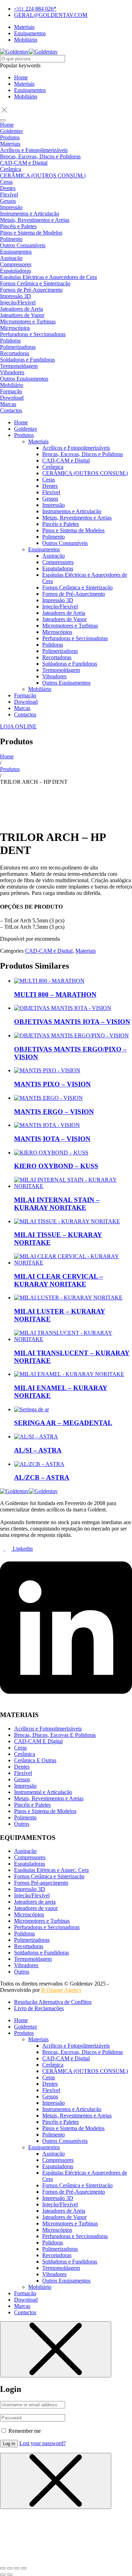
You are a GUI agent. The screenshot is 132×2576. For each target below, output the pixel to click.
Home (21, 77)
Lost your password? (43, 2443)
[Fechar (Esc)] (24, 2568)
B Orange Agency (61, 1990)
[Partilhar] (17, 2568)
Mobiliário (26, 96)
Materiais (24, 84)
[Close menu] (56, 2349)
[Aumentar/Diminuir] (3, 2568)
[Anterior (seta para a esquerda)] (3, 2575)
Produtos (10, 769)
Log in (9, 2444)
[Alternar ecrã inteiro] (10, 2568)
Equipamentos (30, 90)
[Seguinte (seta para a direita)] (10, 2575)
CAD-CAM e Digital (49, 951)
